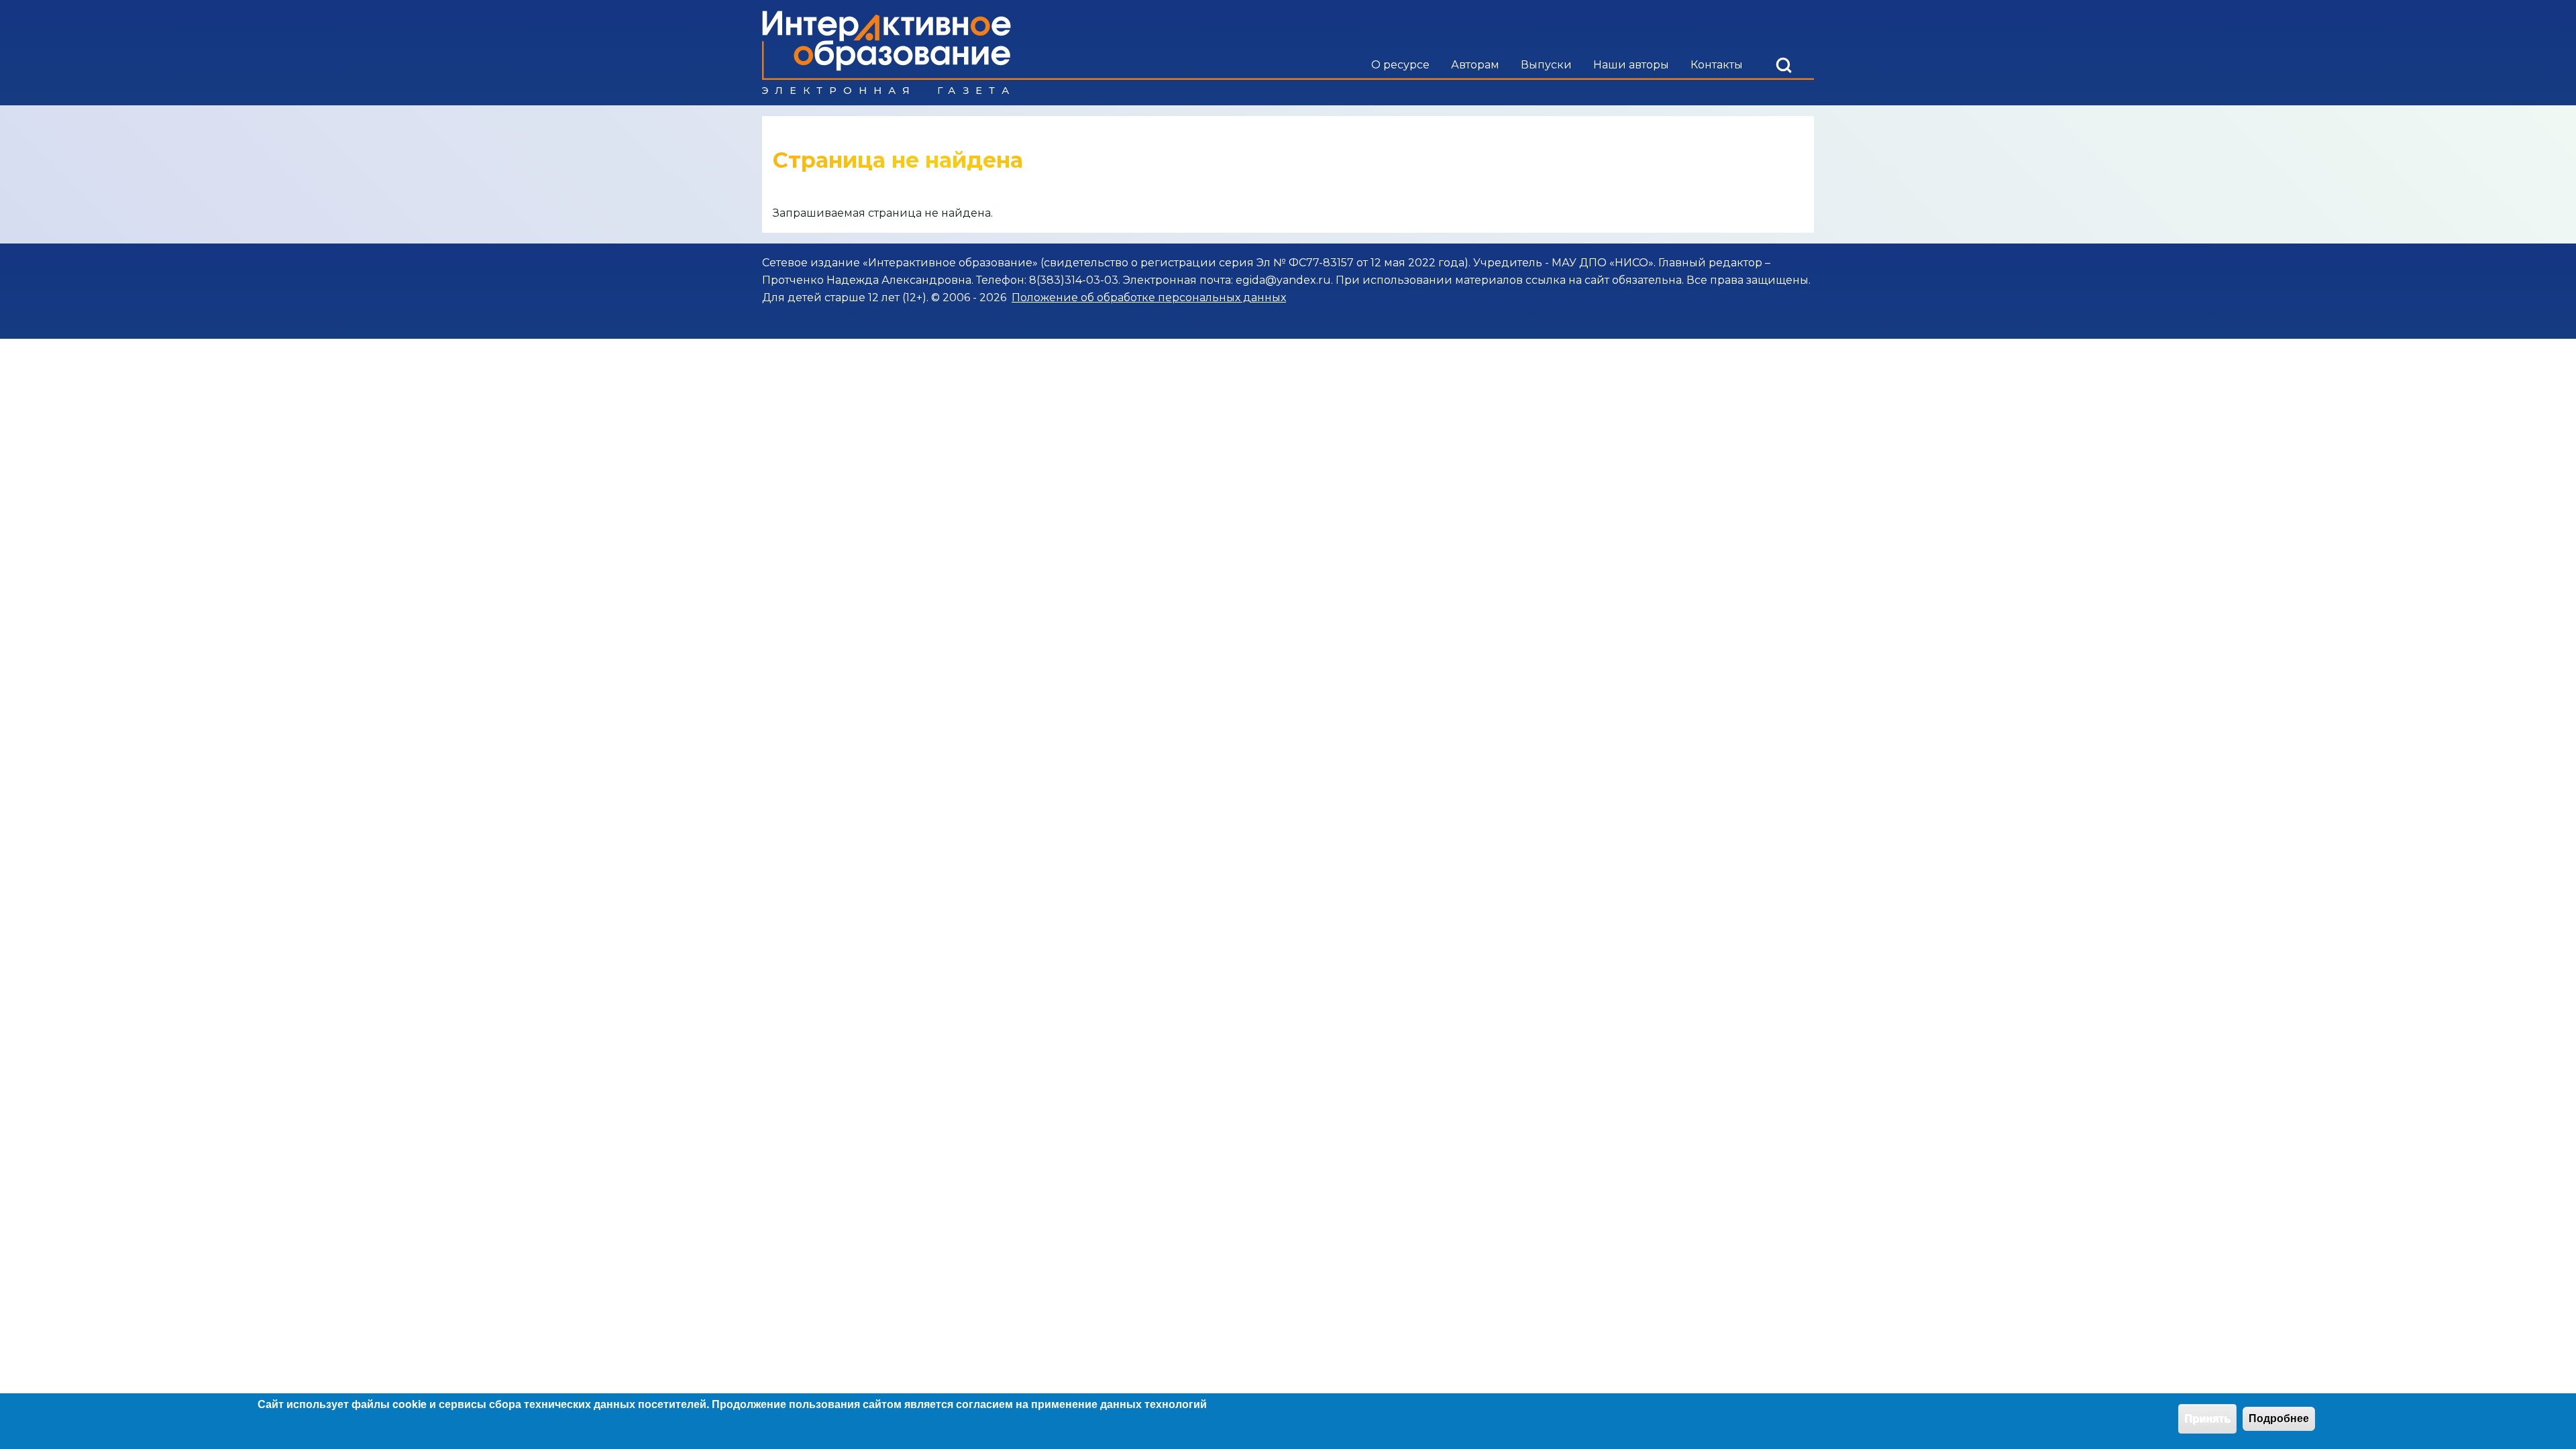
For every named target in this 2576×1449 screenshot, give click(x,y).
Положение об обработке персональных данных (1149, 298)
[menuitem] (1400, 65)
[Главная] (887, 53)
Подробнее (2279, 1418)
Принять (2207, 1418)
